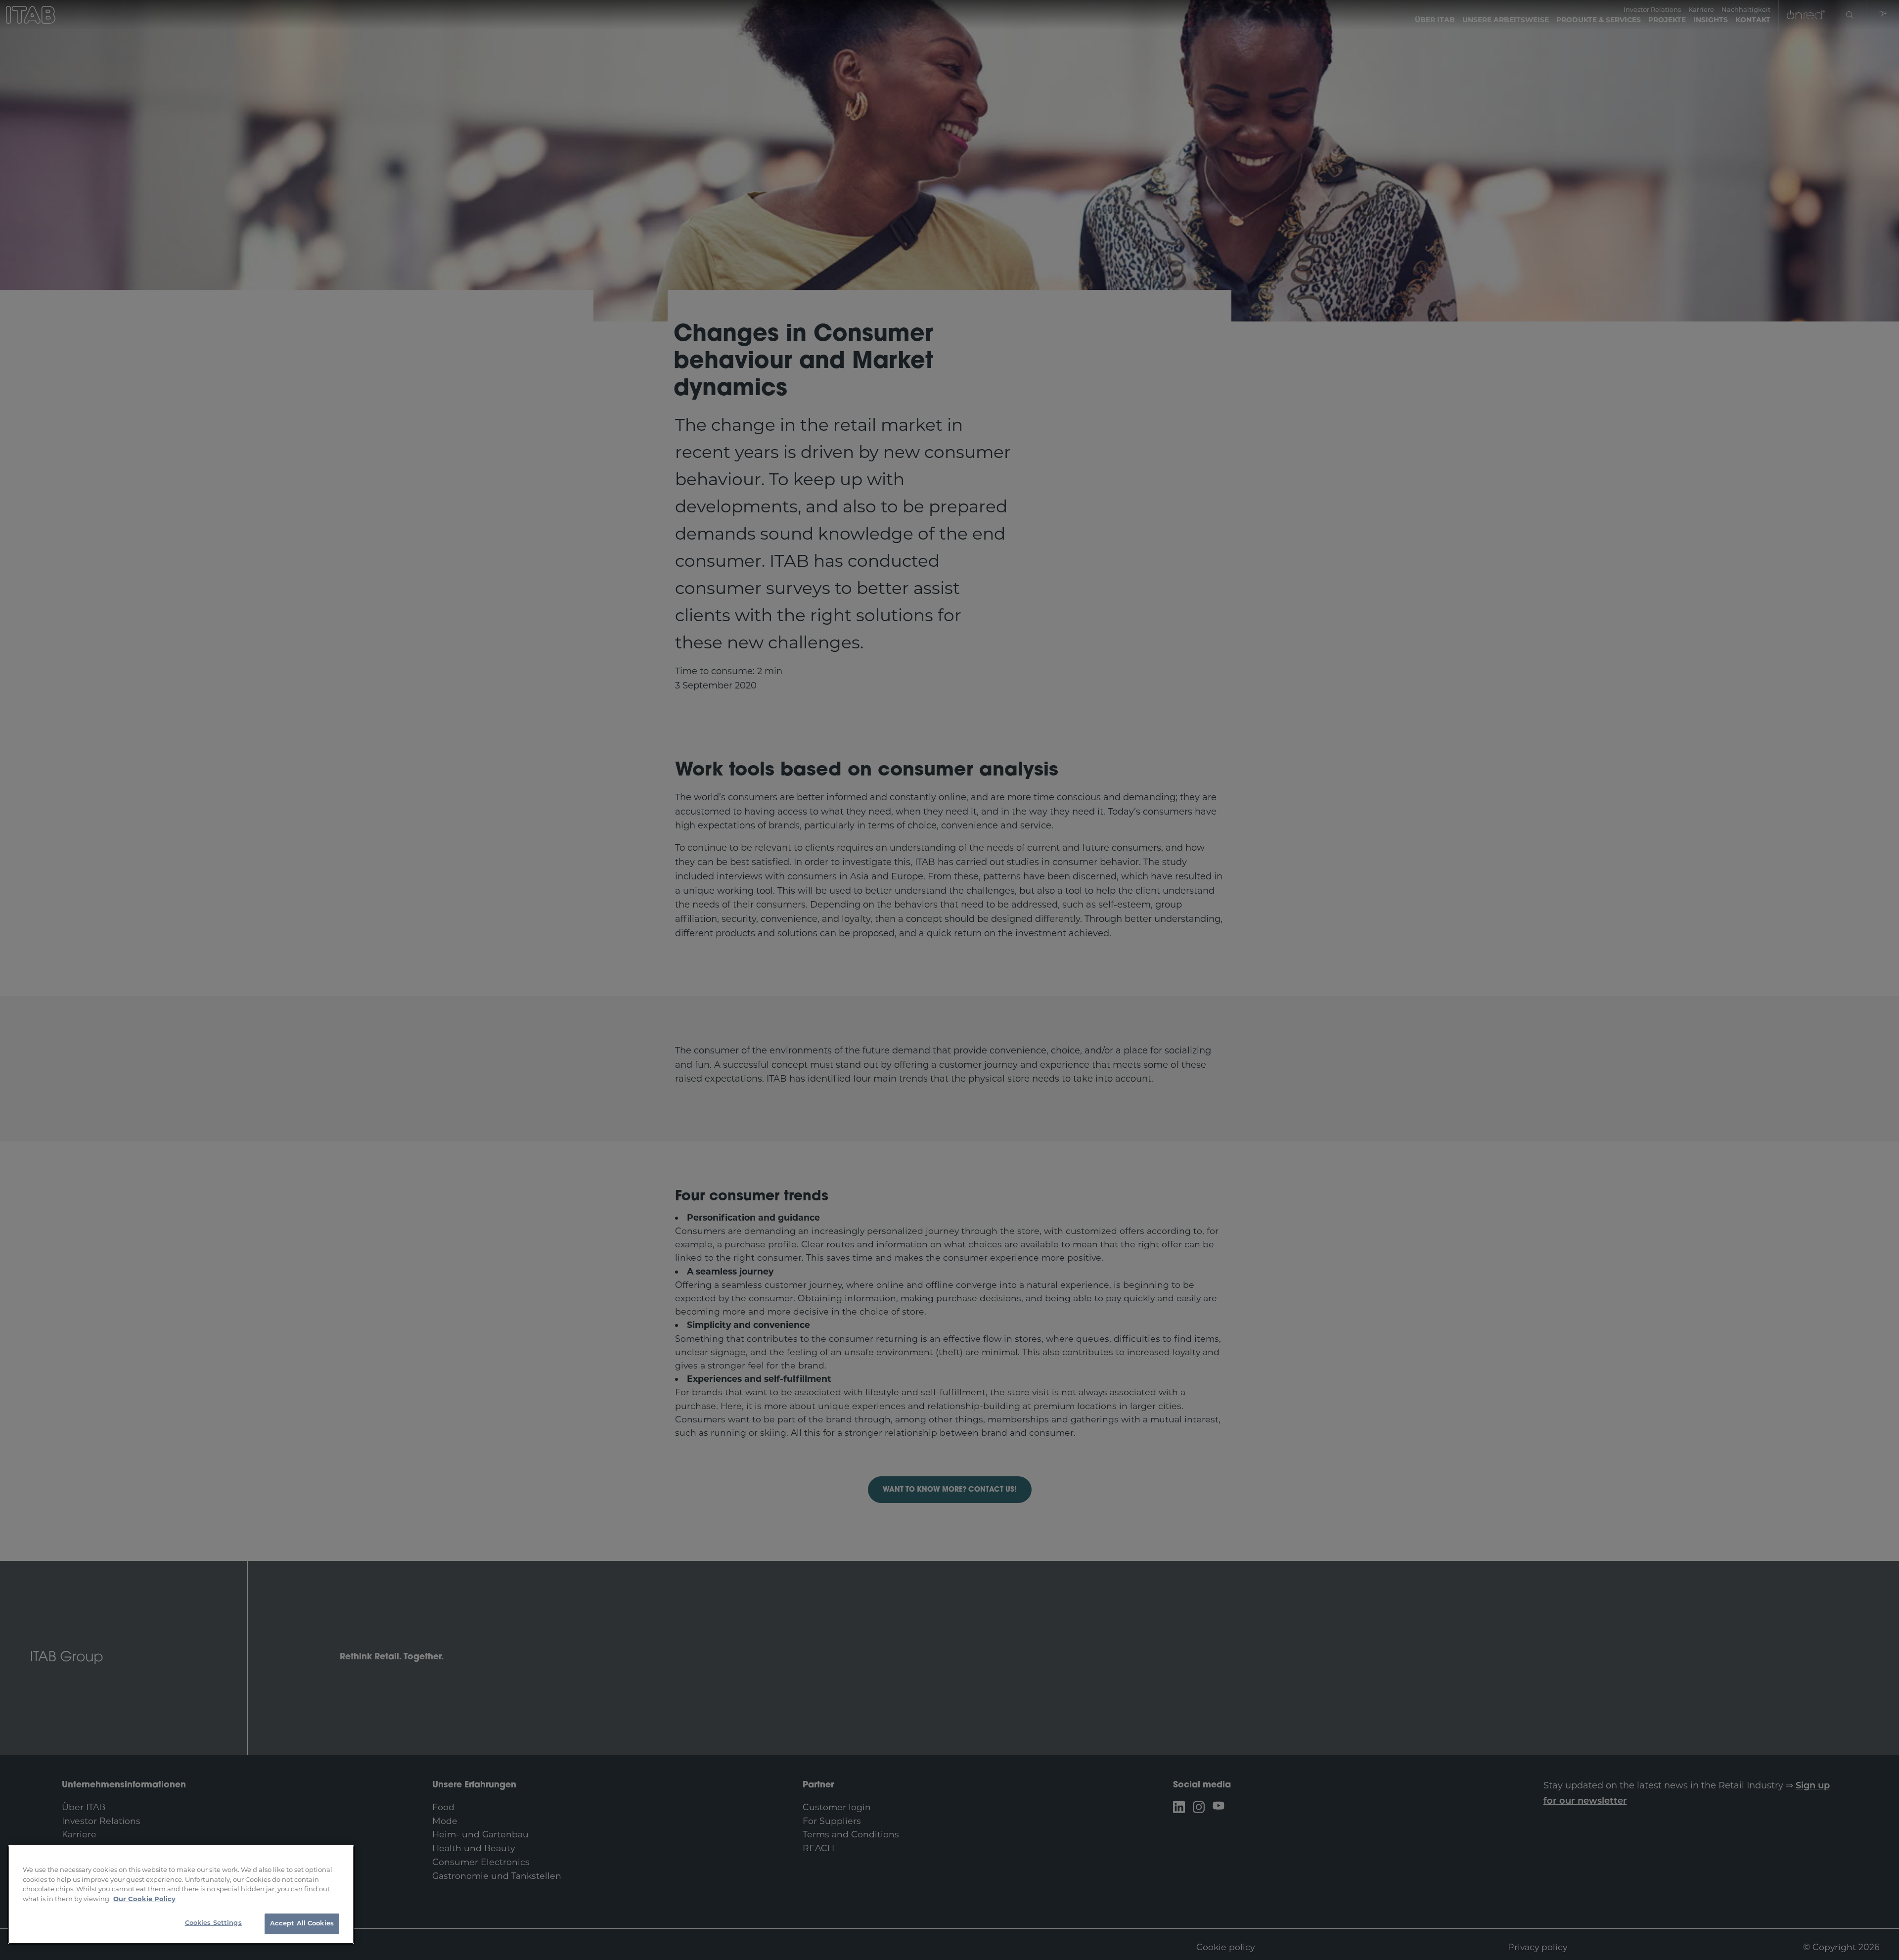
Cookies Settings (213, 1923)
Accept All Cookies (302, 1924)
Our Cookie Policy (144, 1899)
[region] (181, 1895)
